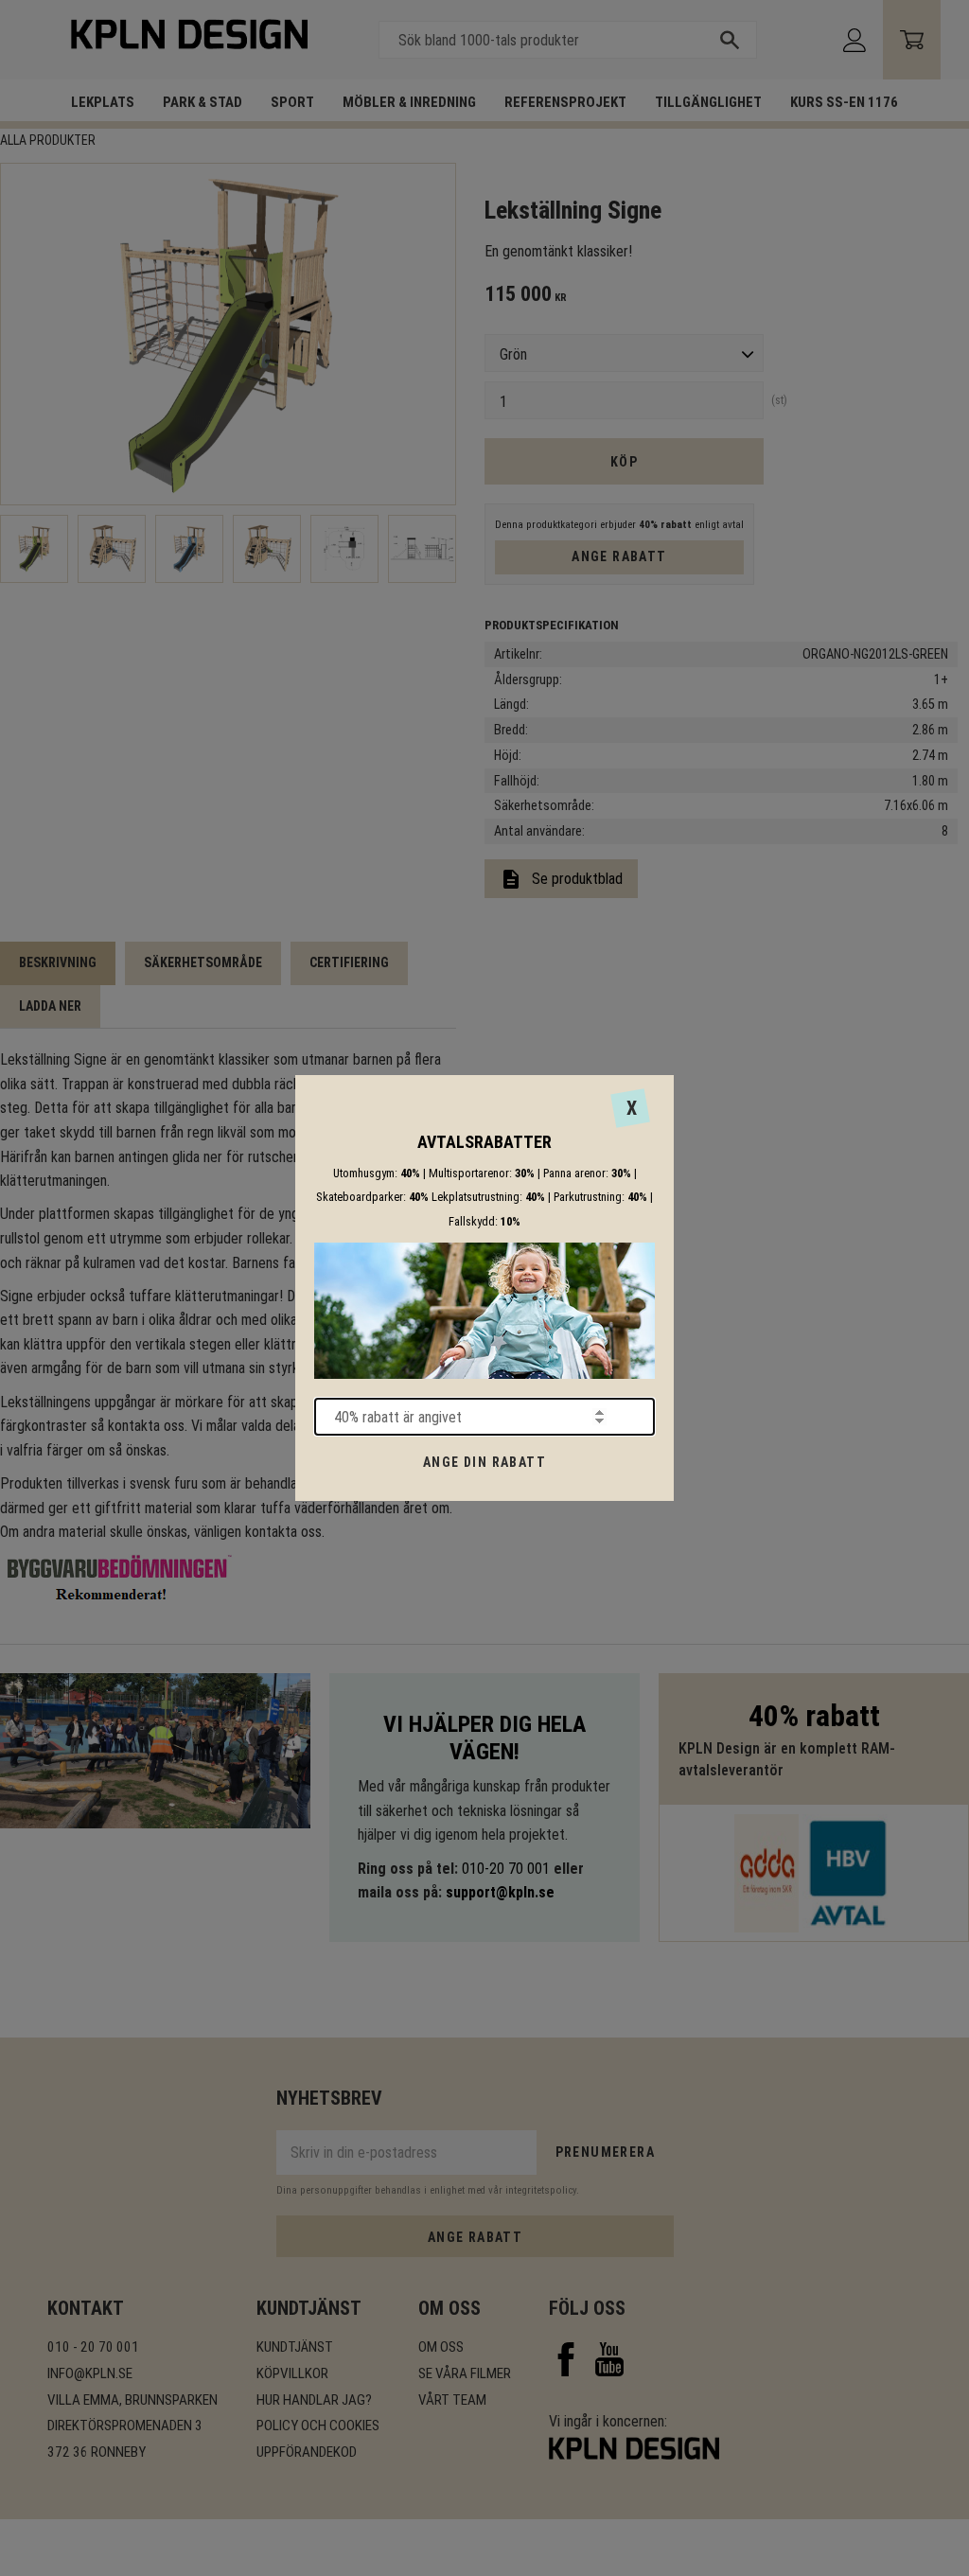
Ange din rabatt (484, 1462)
